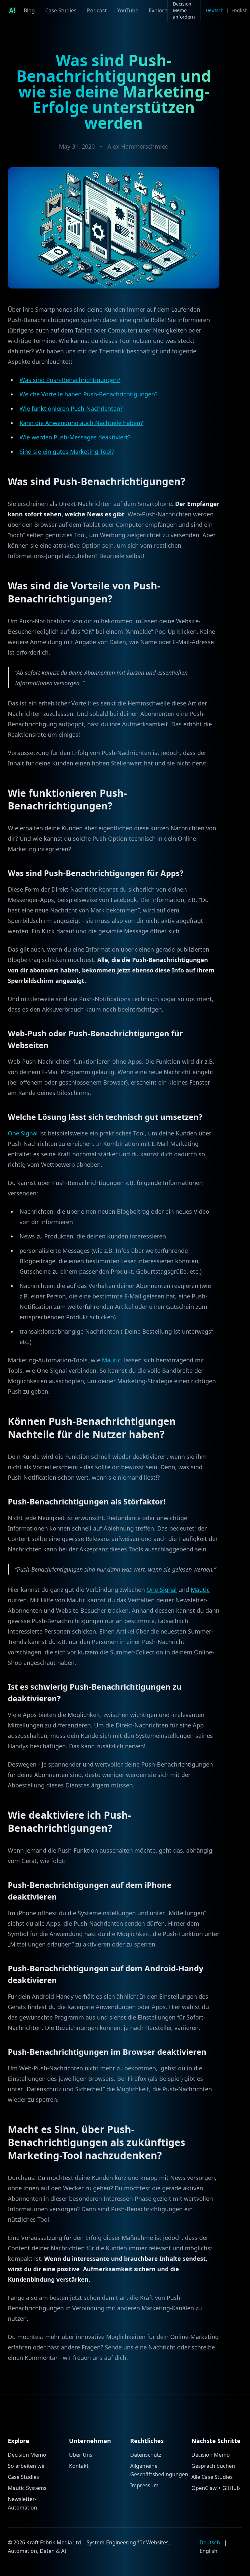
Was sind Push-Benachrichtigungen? (70, 380)
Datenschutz (146, 2455)
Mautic (111, 1360)
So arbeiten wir (27, 2466)
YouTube (128, 10)
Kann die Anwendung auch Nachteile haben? (81, 423)
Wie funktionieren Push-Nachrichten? (71, 408)
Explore (158, 10)
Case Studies (61, 10)
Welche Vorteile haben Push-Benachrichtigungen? (89, 394)
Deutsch (215, 10)
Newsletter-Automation (22, 2503)
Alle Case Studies (212, 2477)
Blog (29, 10)
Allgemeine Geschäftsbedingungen (156, 2470)
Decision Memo (27, 2455)
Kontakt (79, 2466)
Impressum (144, 2485)
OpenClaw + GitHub (216, 2488)
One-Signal (162, 1590)
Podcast (97, 10)
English (240, 10)
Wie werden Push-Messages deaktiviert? (75, 437)
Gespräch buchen (213, 2466)
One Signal (23, 1133)
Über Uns (81, 2455)
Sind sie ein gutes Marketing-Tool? (67, 452)
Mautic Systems (27, 2488)
